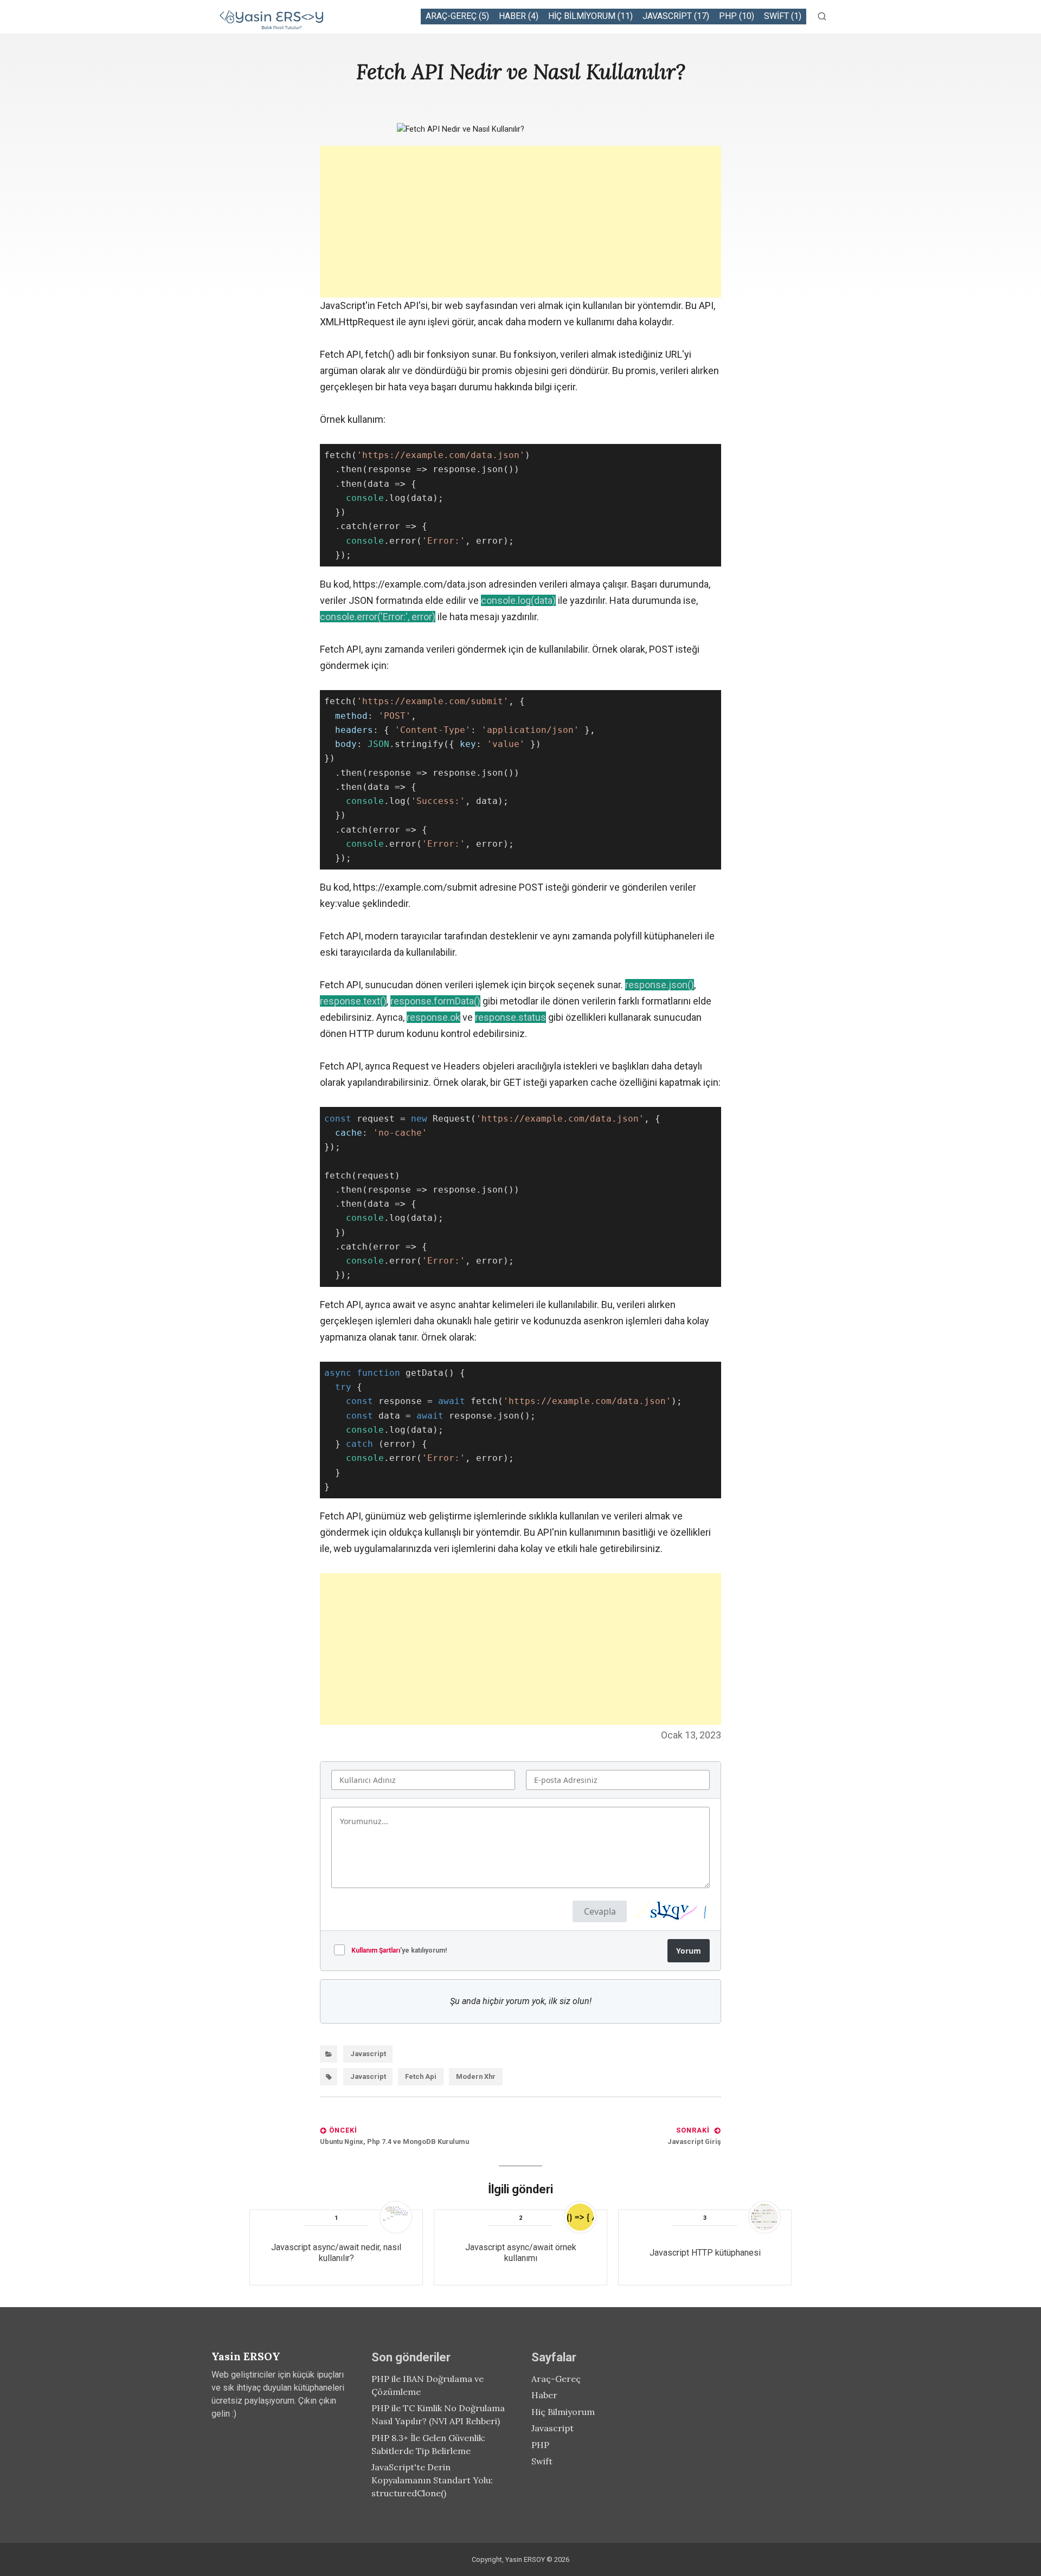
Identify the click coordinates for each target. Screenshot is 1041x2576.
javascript (368, 2076)
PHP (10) (737, 16)
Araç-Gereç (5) (457, 16)
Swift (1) (783, 16)
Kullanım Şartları (376, 1950)
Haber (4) (519, 16)
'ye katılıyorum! (399, 1950)
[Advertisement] (520, 222)
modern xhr (476, 2076)
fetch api (421, 2076)
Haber (544, 2395)
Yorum (689, 1951)
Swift (542, 2461)
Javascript (368, 2054)
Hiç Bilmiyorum (563, 2412)
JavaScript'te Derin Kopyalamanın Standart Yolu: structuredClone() (432, 2480)
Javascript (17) (676, 16)
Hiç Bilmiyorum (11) (590, 16)
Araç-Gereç (556, 2379)
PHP (540, 2445)
